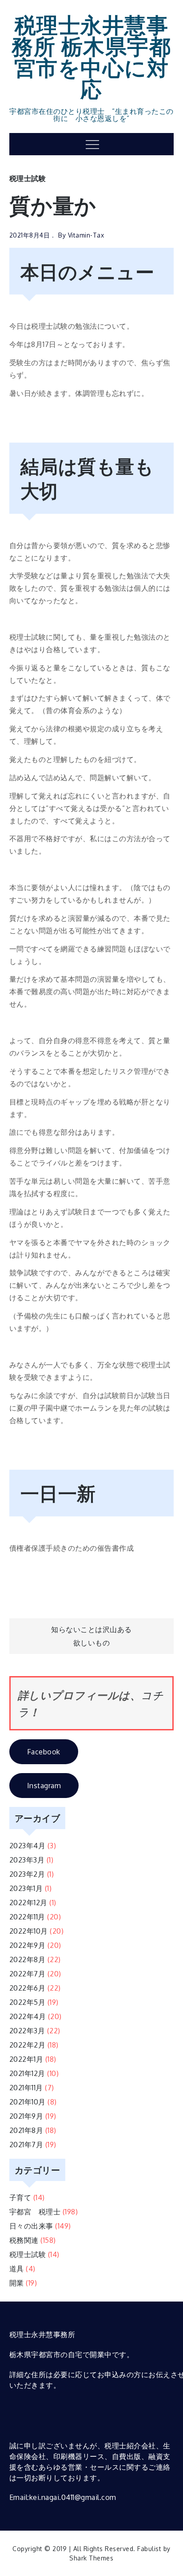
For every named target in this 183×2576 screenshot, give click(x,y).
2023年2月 (27, 1874)
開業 (17, 2283)
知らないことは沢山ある (91, 1629)
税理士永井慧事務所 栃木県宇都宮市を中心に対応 (91, 56)
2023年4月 (28, 1846)
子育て (20, 2197)
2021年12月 (27, 2073)
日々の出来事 (31, 2226)
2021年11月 (26, 2088)
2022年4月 (28, 2016)
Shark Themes (91, 2558)
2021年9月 (26, 2116)
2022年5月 (28, 2002)
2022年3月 (27, 2031)
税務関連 (24, 2240)
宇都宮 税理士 (35, 2212)
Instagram (44, 1786)
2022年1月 (26, 2059)
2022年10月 (29, 1931)
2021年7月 (26, 2145)
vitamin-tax (86, 235)
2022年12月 (28, 1903)
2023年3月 (27, 1860)
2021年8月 (26, 2130)
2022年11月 (27, 1917)
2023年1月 (26, 1888)
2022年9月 (28, 1945)
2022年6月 (28, 1988)
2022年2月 (28, 2045)
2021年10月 (28, 2102)
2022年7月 (28, 1974)
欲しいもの (92, 1643)
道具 (17, 2269)
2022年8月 (28, 1959)
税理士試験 (28, 178)
